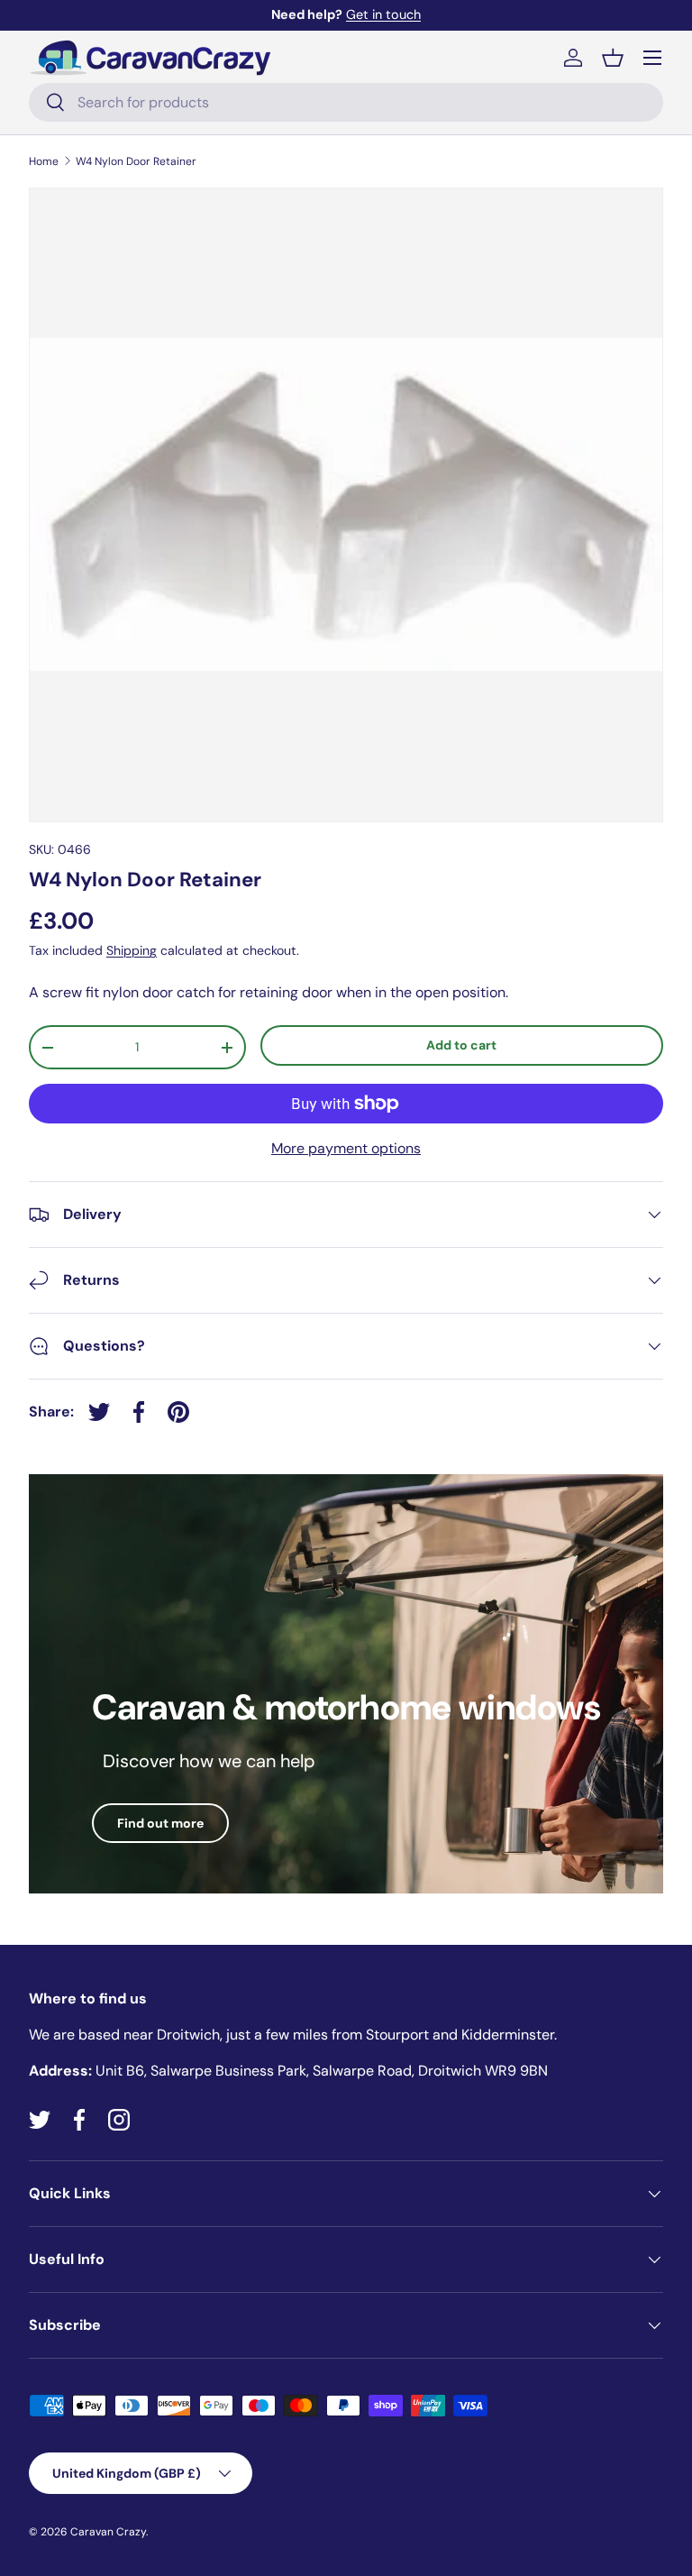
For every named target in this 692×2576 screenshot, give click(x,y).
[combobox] (346, 102)
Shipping (132, 950)
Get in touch (383, 14)
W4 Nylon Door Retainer (136, 161)
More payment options (346, 1148)
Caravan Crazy (108, 2532)
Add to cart (461, 1045)
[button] (613, 58)
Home (44, 161)
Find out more (160, 1823)
